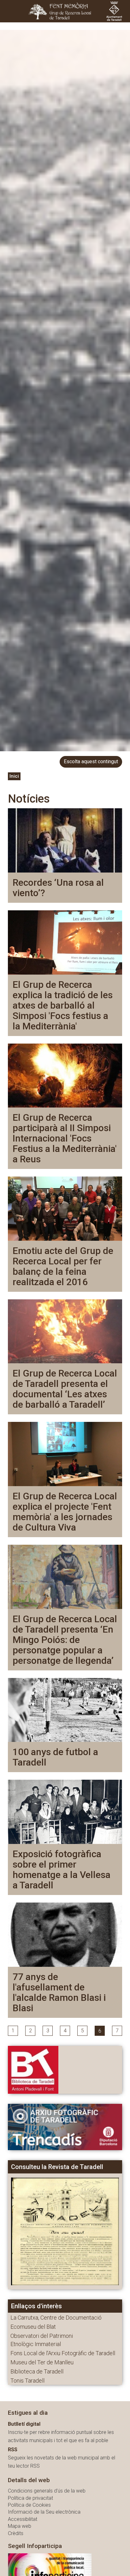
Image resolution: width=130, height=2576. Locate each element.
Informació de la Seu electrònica (44, 2512)
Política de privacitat (30, 2498)
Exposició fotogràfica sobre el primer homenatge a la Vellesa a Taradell (62, 1869)
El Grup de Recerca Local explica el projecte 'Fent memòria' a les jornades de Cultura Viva (65, 1512)
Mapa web (20, 2526)
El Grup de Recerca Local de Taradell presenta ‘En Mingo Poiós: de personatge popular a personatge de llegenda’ (65, 1640)
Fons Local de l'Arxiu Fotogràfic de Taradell (63, 2353)
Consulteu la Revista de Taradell (57, 2167)
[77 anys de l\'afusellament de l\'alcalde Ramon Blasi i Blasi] (65, 1934)
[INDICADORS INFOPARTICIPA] (50, 2570)
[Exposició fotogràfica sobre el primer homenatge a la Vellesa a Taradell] (65, 1811)
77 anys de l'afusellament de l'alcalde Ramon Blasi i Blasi (59, 1992)
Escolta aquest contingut (91, 761)
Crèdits (16, 2533)
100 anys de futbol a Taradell (55, 1757)
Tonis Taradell (27, 2381)
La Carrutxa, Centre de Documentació (56, 2318)
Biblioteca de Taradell (37, 2371)
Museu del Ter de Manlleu (42, 2362)
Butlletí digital (24, 2424)
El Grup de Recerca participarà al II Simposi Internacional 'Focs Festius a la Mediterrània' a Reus (65, 1138)
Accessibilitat (23, 2519)
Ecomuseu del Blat (33, 2327)
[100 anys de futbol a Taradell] (65, 1710)
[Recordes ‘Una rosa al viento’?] (65, 840)
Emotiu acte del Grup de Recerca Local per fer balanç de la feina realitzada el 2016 (63, 1266)
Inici (14, 776)
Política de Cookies (29, 2505)
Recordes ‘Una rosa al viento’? (58, 888)
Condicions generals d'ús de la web (47, 2491)
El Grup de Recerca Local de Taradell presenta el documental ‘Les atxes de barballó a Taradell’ (65, 1389)
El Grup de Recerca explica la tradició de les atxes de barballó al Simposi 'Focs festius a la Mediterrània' (63, 1005)
